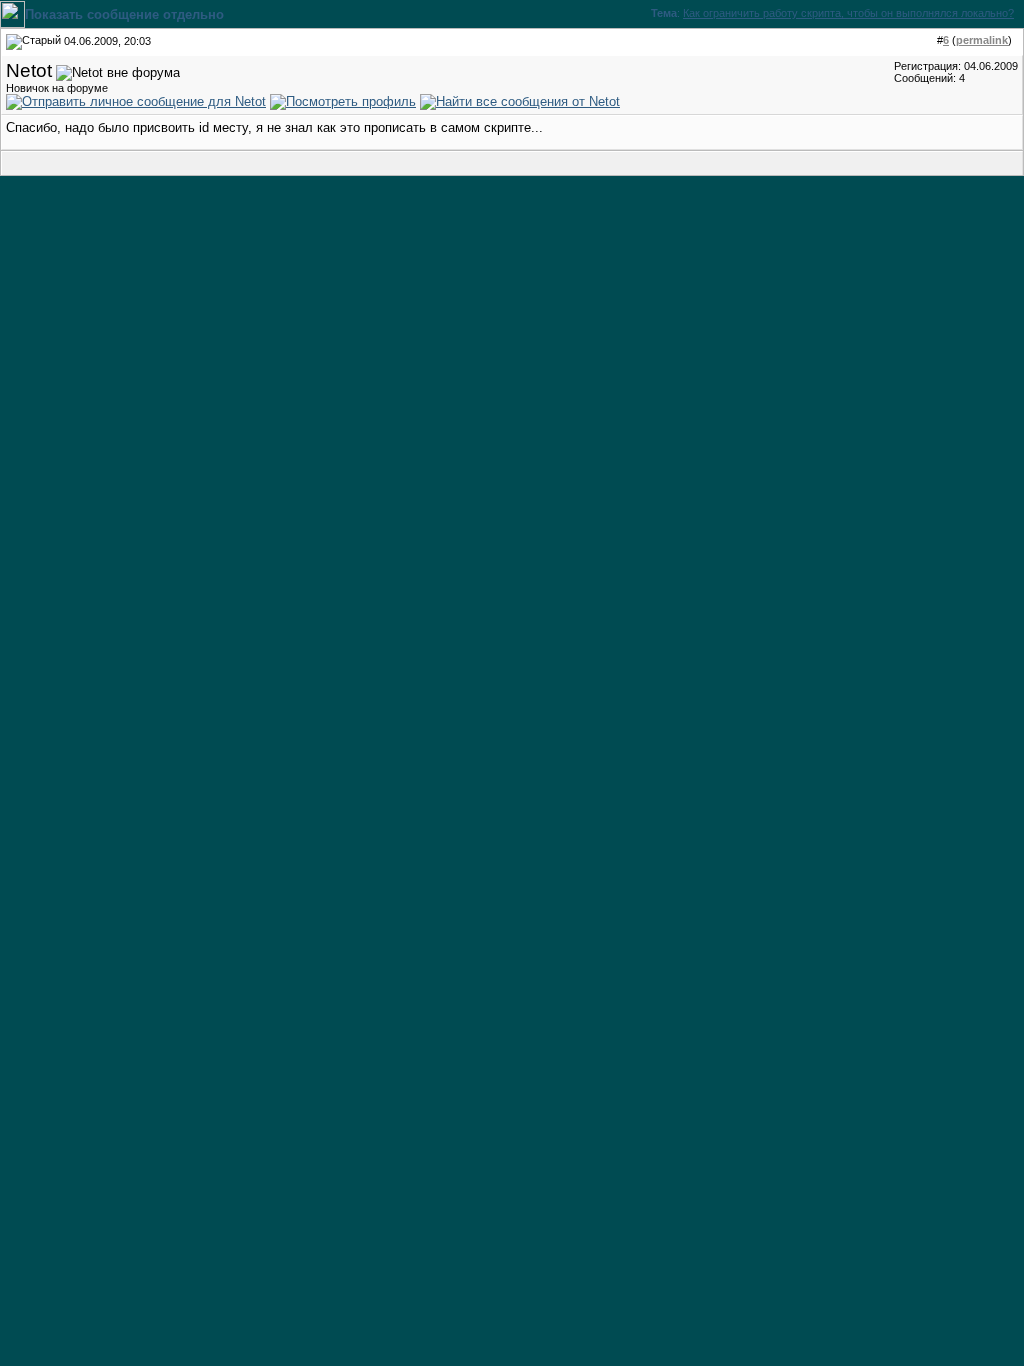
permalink (982, 40)
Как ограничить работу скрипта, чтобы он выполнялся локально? (848, 13)
